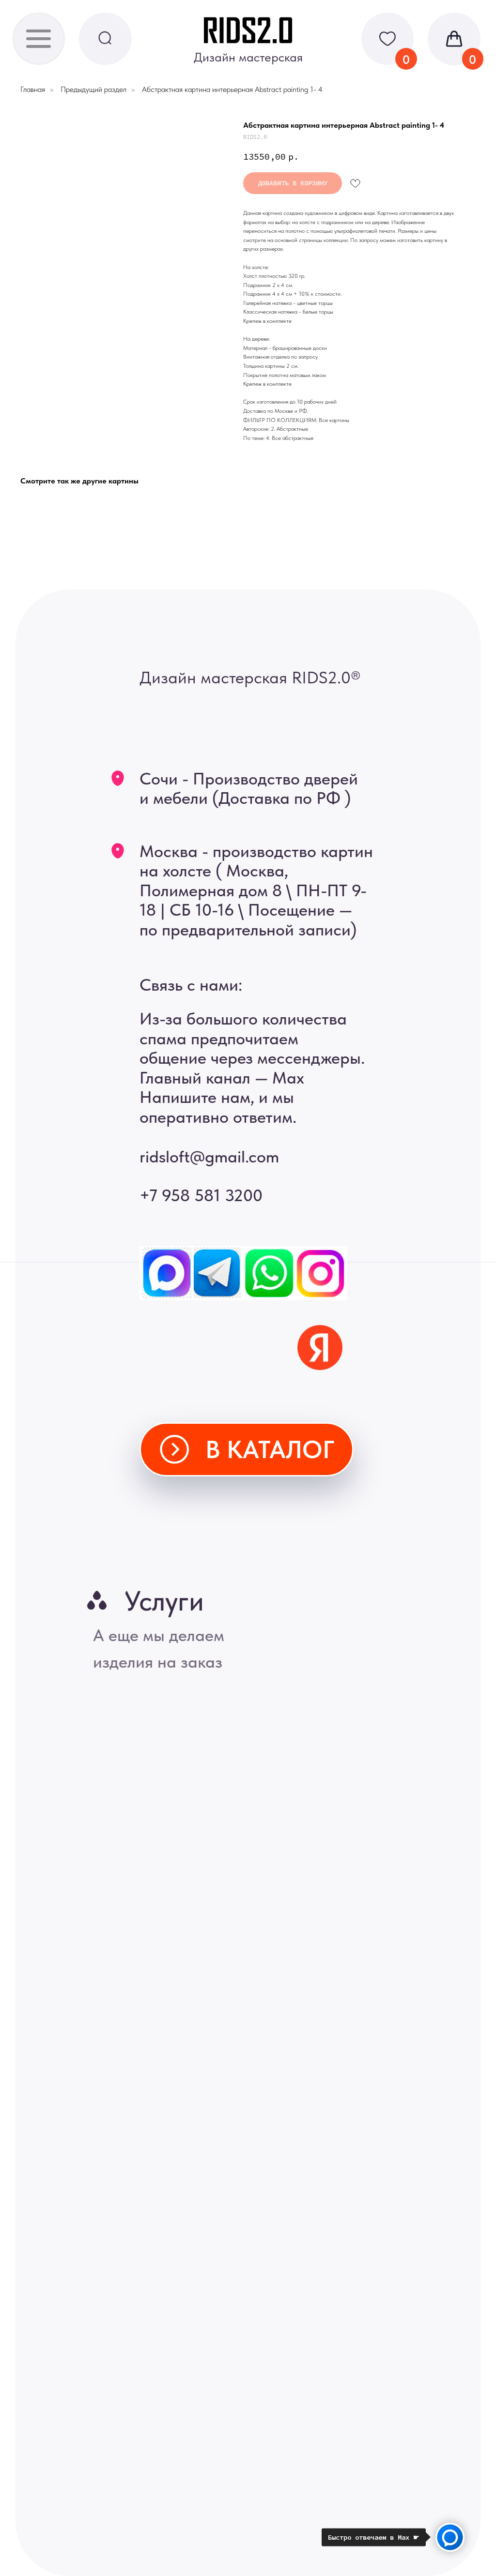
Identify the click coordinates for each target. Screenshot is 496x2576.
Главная (33, 89)
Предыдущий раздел (93, 89)
